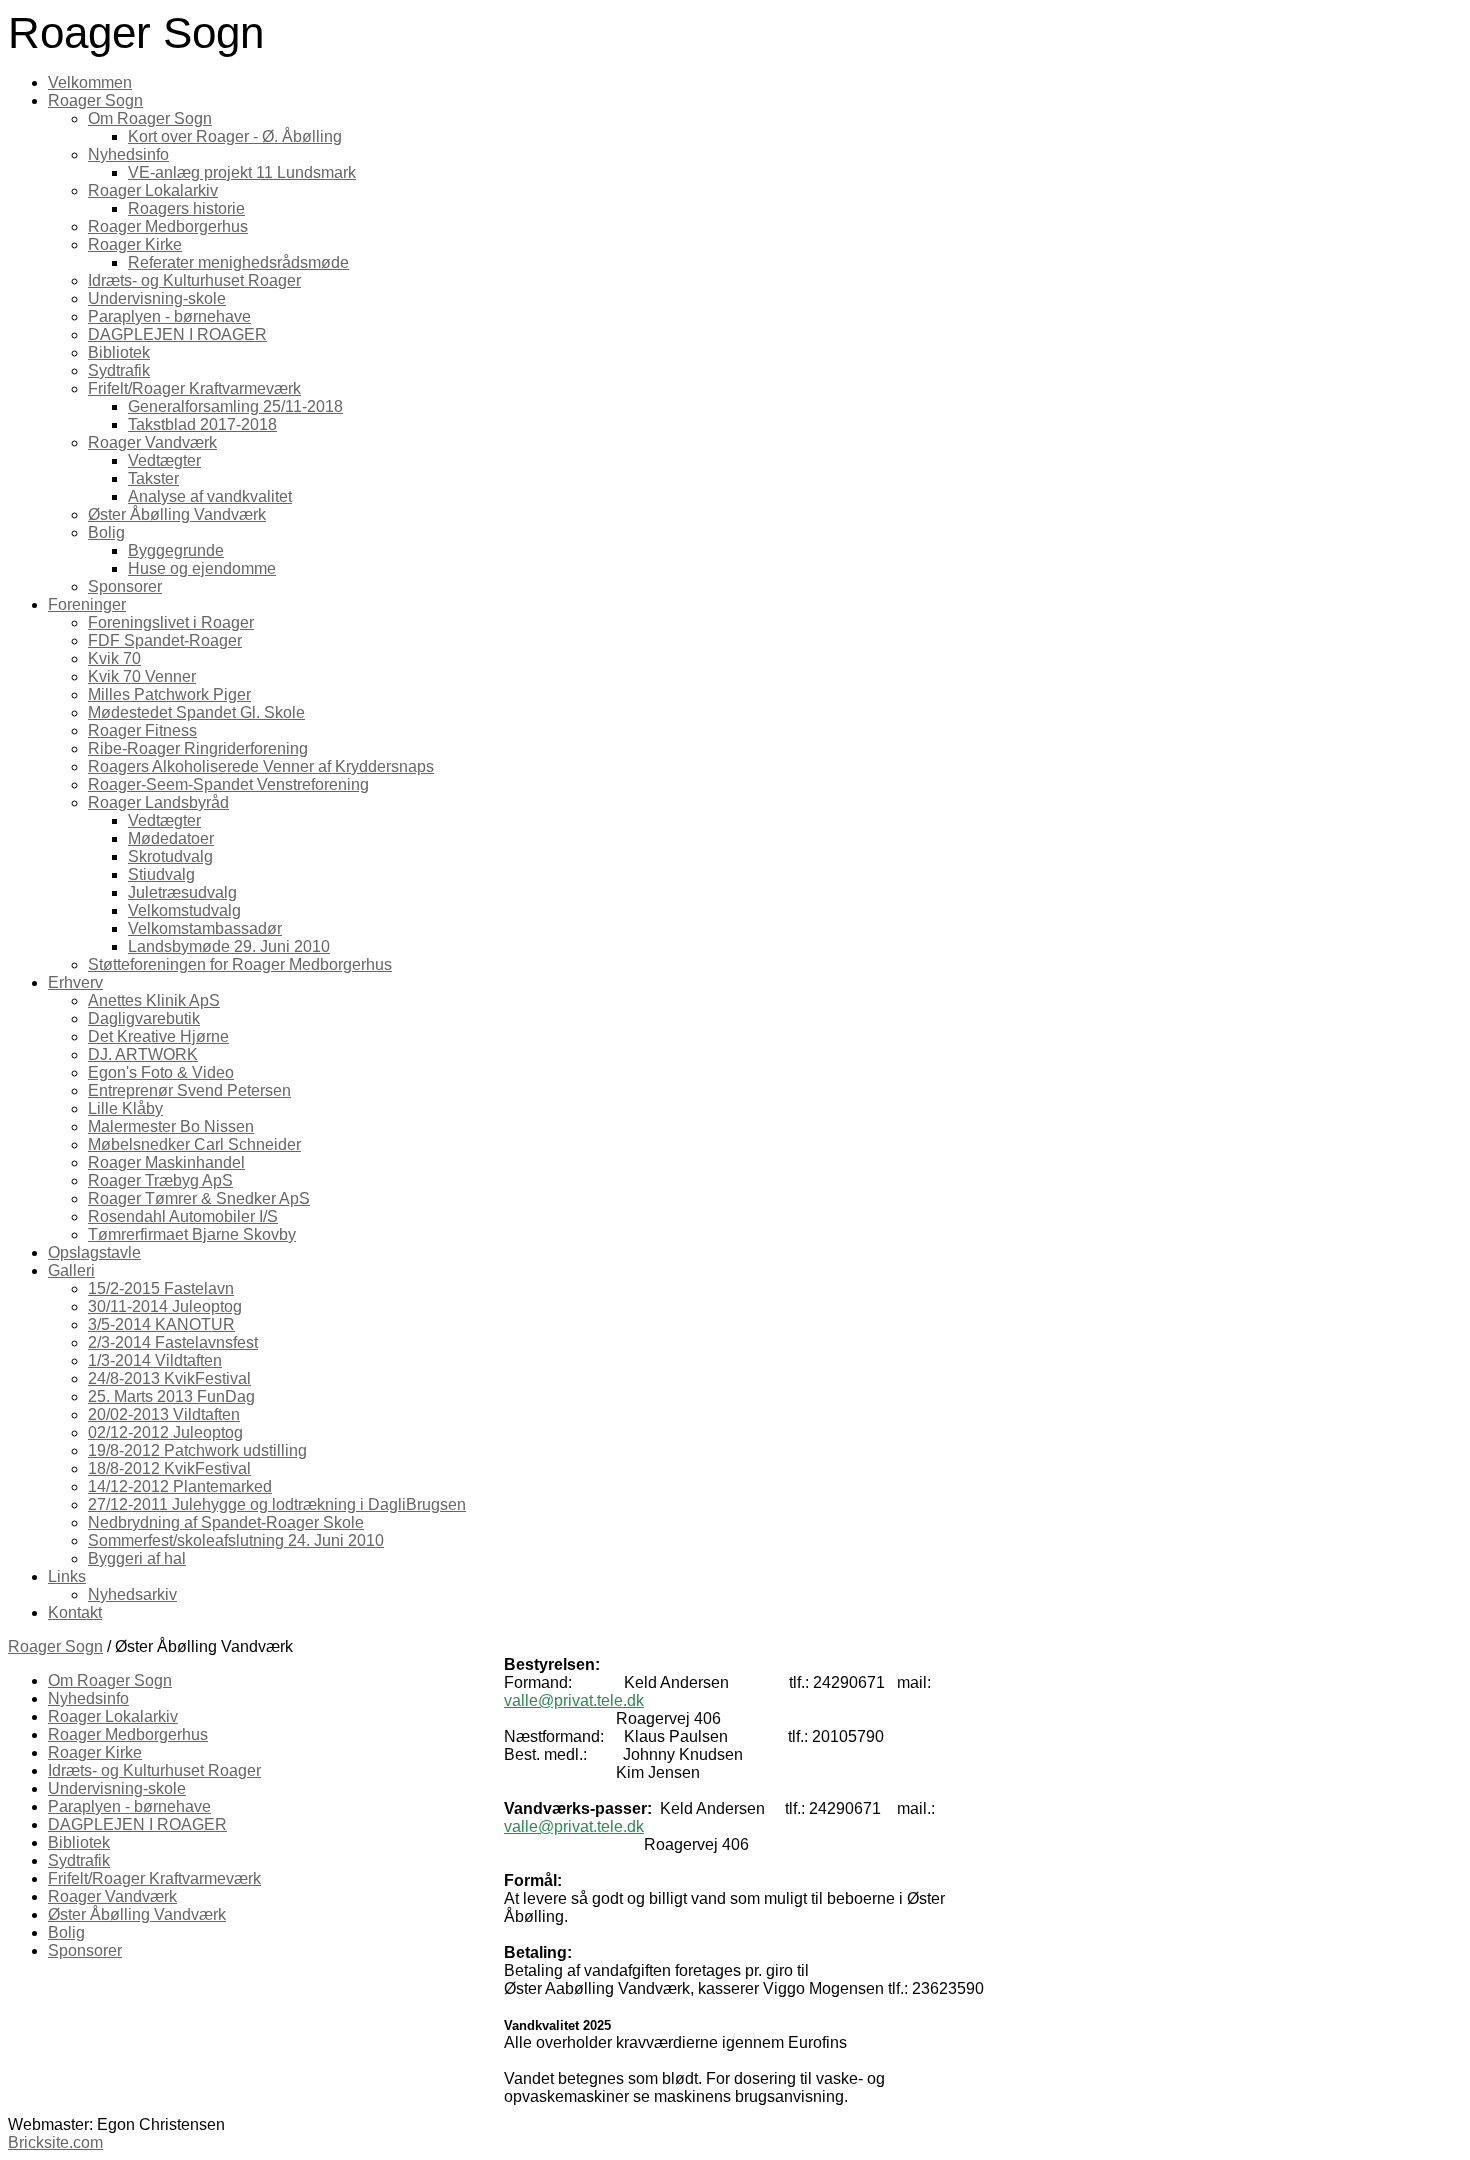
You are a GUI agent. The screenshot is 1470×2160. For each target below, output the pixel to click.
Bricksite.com (55, 2142)
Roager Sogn (55, 1646)
